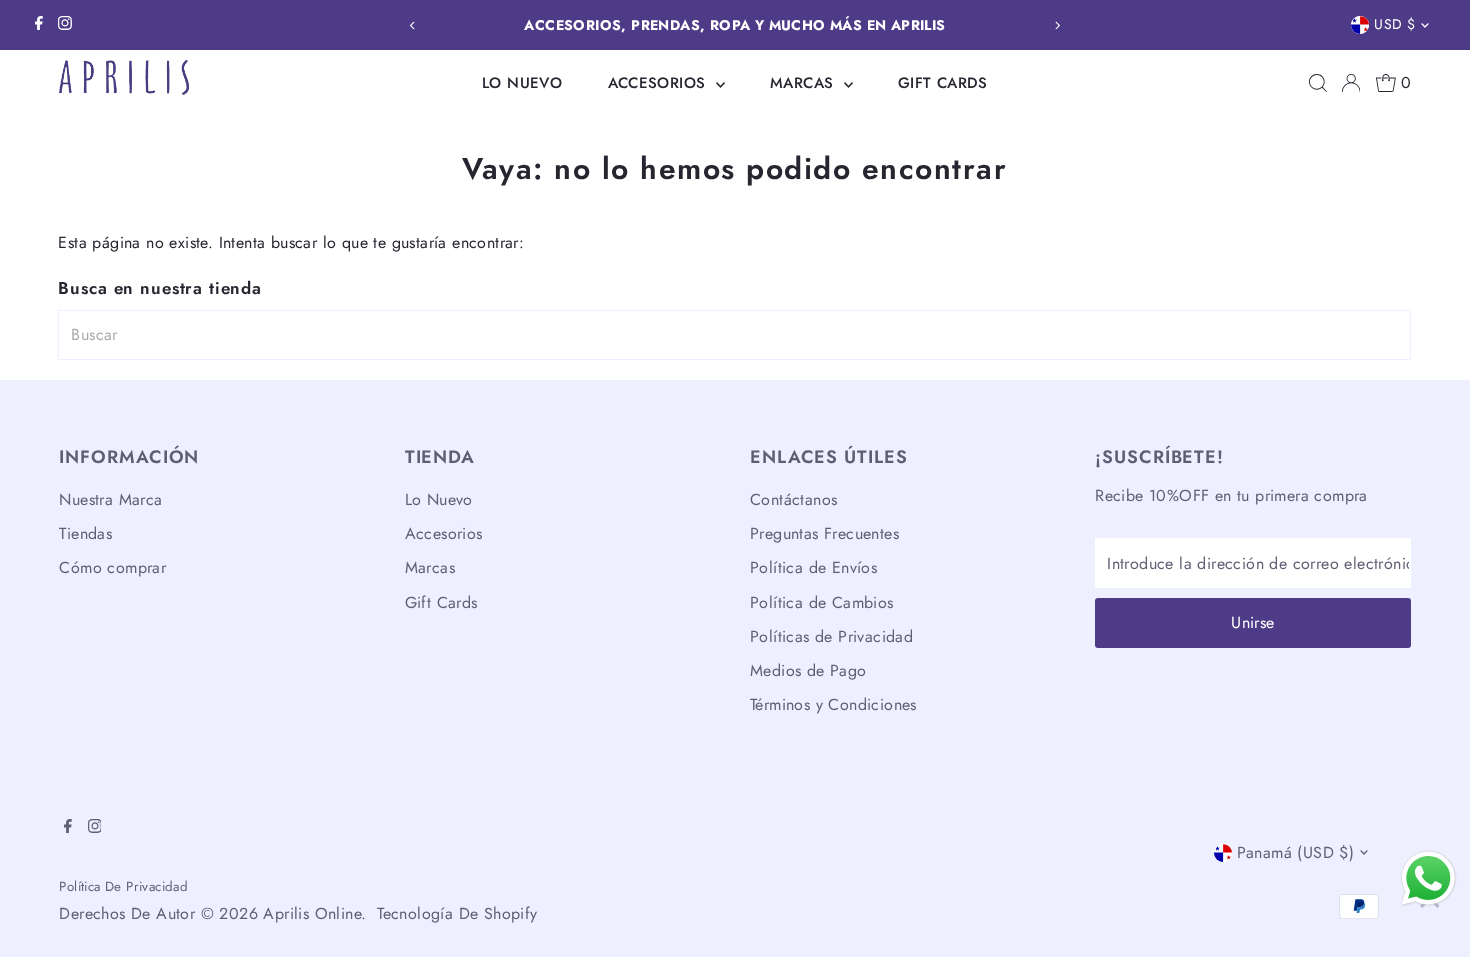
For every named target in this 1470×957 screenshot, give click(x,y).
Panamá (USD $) (1296, 852)
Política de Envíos (813, 567)
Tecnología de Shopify (457, 913)
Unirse (1252, 622)
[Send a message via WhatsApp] (1428, 878)
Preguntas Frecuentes (824, 533)
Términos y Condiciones (833, 704)
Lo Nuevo (522, 83)
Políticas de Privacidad (831, 636)
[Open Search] (1318, 83)
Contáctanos (793, 499)
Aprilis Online (312, 913)
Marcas (804, 83)
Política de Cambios (822, 602)
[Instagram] (65, 25)
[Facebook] (39, 25)
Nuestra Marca (110, 499)
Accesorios (659, 83)
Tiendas (85, 533)
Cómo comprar (112, 567)
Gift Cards (943, 83)
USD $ (1394, 24)
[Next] (1057, 25)
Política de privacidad (123, 886)
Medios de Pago (808, 670)
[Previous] (412, 25)
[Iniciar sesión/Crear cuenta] (1351, 83)
